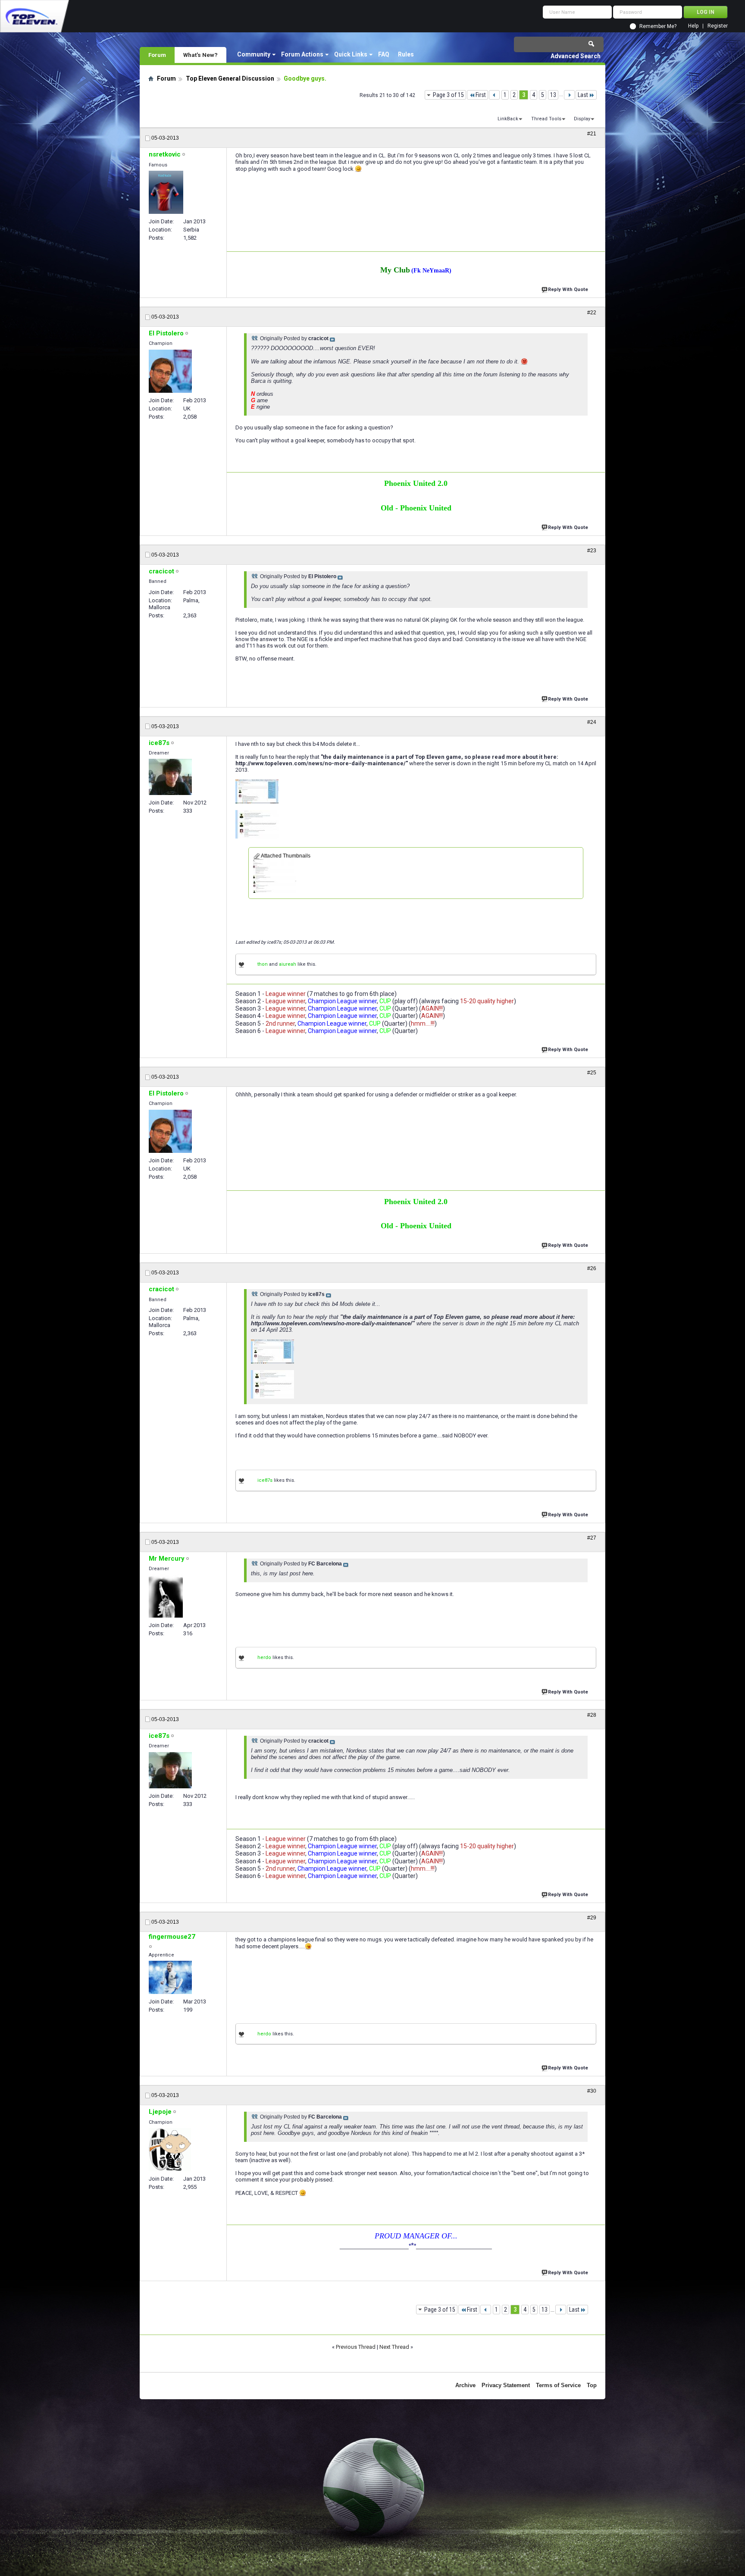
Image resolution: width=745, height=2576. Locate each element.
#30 (592, 2091)
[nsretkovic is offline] (166, 192)
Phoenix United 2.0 (416, 483)
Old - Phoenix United (416, 508)
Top (592, 2385)
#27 (592, 1538)
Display (582, 119)
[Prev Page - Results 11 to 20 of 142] (494, 95)
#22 (592, 313)
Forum (157, 55)
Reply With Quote (568, 290)
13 (553, 95)
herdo (264, 1657)
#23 (592, 551)
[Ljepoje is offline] (170, 2150)
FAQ (384, 54)
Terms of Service (558, 2385)
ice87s (265, 1480)
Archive (465, 2385)
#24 (592, 722)
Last (583, 95)
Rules (406, 54)
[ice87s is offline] (170, 777)
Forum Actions (302, 54)
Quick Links (351, 54)
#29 (592, 1918)
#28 (592, 1715)
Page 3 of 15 (448, 95)
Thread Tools (546, 119)
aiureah (288, 964)
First (481, 95)
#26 (592, 1268)
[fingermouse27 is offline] (170, 1977)
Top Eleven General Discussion (230, 78)
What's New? (200, 55)
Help (693, 26)
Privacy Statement (506, 2385)
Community (254, 54)
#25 (592, 1073)
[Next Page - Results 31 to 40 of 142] (569, 95)
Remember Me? (658, 26)
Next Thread (394, 2347)
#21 (592, 134)
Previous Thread (356, 2347)
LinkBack (508, 119)
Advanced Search (576, 56)
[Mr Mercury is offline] (166, 1596)
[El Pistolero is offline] (170, 371)
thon (263, 964)
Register (718, 26)
